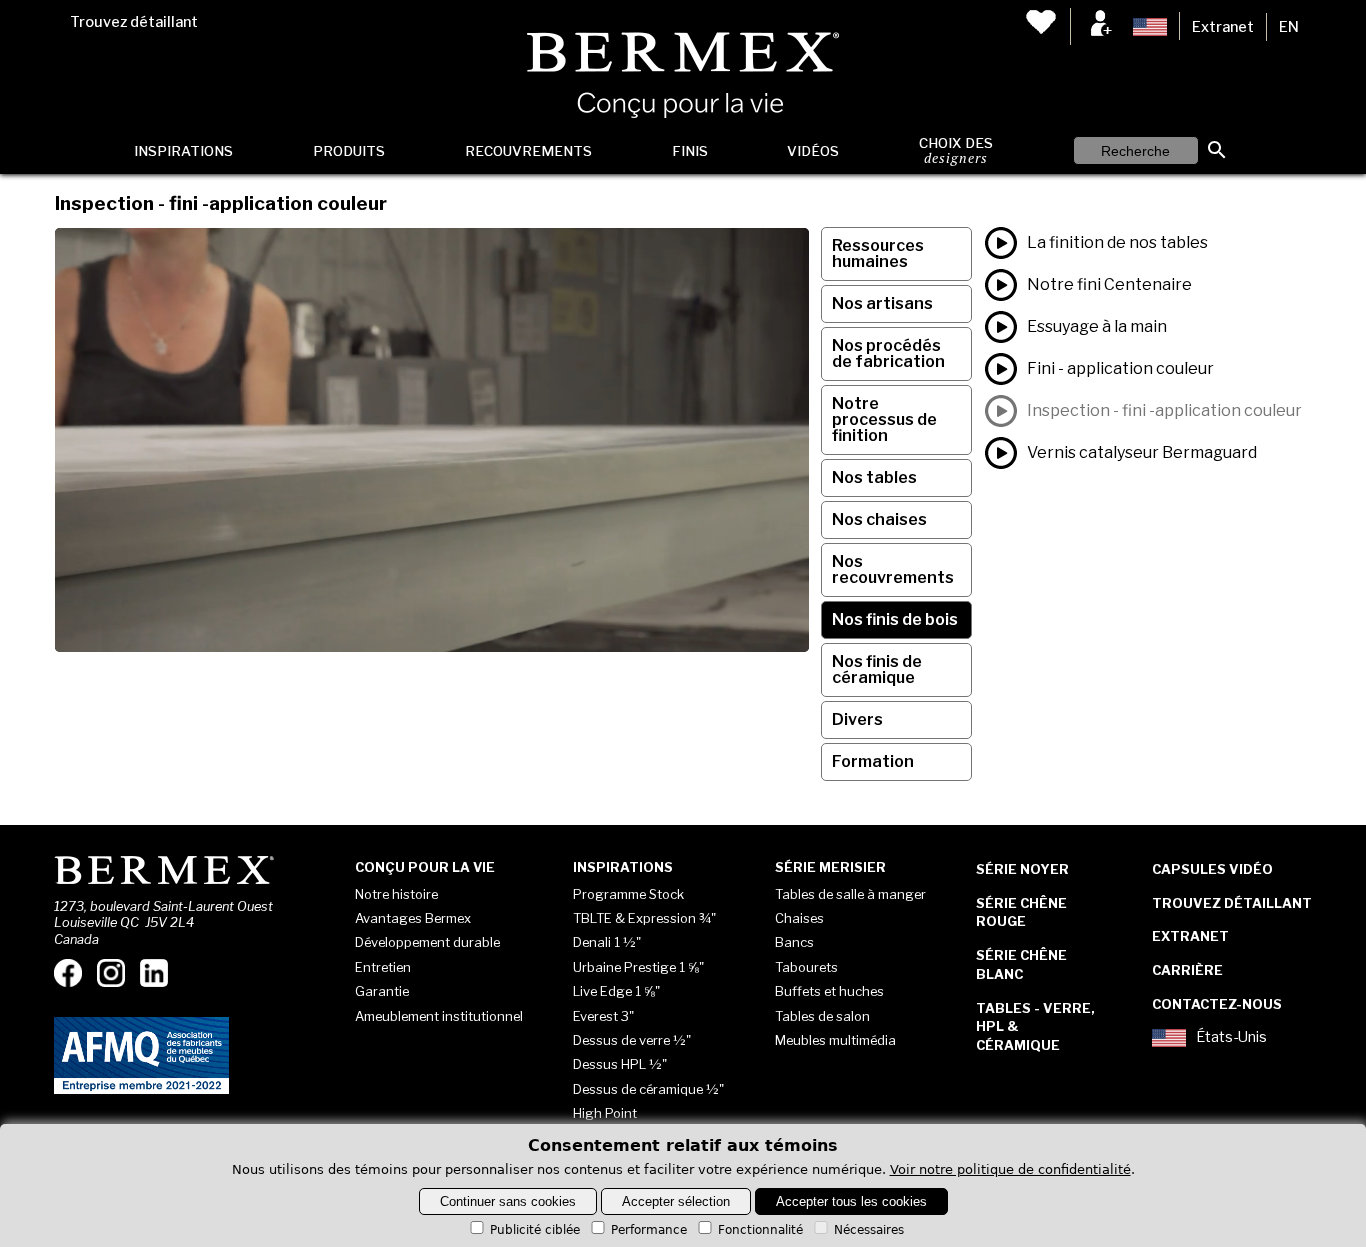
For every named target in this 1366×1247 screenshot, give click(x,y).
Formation (873, 761)
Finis (690, 151)
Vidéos (813, 151)
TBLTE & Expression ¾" (644, 918)
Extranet (1223, 27)
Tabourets (806, 967)
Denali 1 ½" (607, 942)
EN (1289, 27)
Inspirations (183, 151)
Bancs (794, 942)
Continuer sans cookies (508, 1201)
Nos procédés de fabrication (888, 353)
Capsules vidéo (1212, 869)
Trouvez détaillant (134, 22)
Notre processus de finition (884, 419)
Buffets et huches (829, 991)
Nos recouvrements (893, 569)
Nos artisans (882, 303)
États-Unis (1231, 1037)
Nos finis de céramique (877, 669)
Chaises (799, 918)
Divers (857, 719)
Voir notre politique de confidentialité (1010, 1169)
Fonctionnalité (760, 1230)
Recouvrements (528, 151)
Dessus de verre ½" (632, 1040)
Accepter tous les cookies (851, 1201)
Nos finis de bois (895, 619)
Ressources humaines (878, 253)
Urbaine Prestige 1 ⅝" (638, 967)
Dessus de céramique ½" (648, 1089)
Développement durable (427, 942)
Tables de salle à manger (850, 894)
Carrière (1187, 970)
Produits (349, 151)
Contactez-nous (1217, 1004)
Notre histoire (396, 894)
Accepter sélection (676, 1201)
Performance (649, 1230)
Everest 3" (603, 1016)
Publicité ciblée (535, 1230)
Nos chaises (879, 519)
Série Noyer (1022, 869)
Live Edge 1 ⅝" (616, 991)
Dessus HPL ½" (620, 1064)
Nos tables (874, 477)
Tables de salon (822, 1016)
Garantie (382, 991)
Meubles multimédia (835, 1040)
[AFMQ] (141, 1090)
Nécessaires (869, 1230)
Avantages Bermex (413, 918)
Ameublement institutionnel (439, 1016)
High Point (605, 1113)
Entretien (383, 967)
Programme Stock (628, 894)
